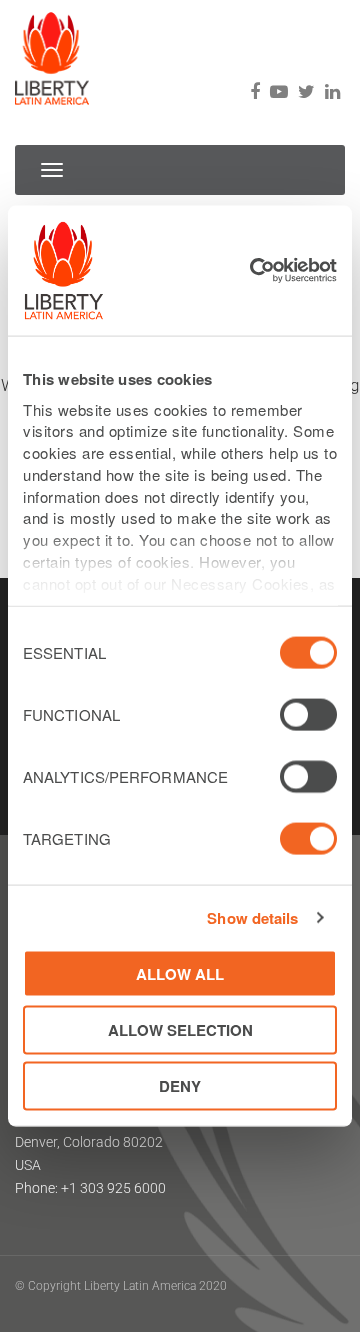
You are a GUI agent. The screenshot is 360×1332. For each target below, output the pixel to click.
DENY (180, 1086)
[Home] (52, 52)
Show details (252, 917)
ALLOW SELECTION (180, 1029)
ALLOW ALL (180, 973)
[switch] (308, 715)
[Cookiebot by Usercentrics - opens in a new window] (254, 271)
